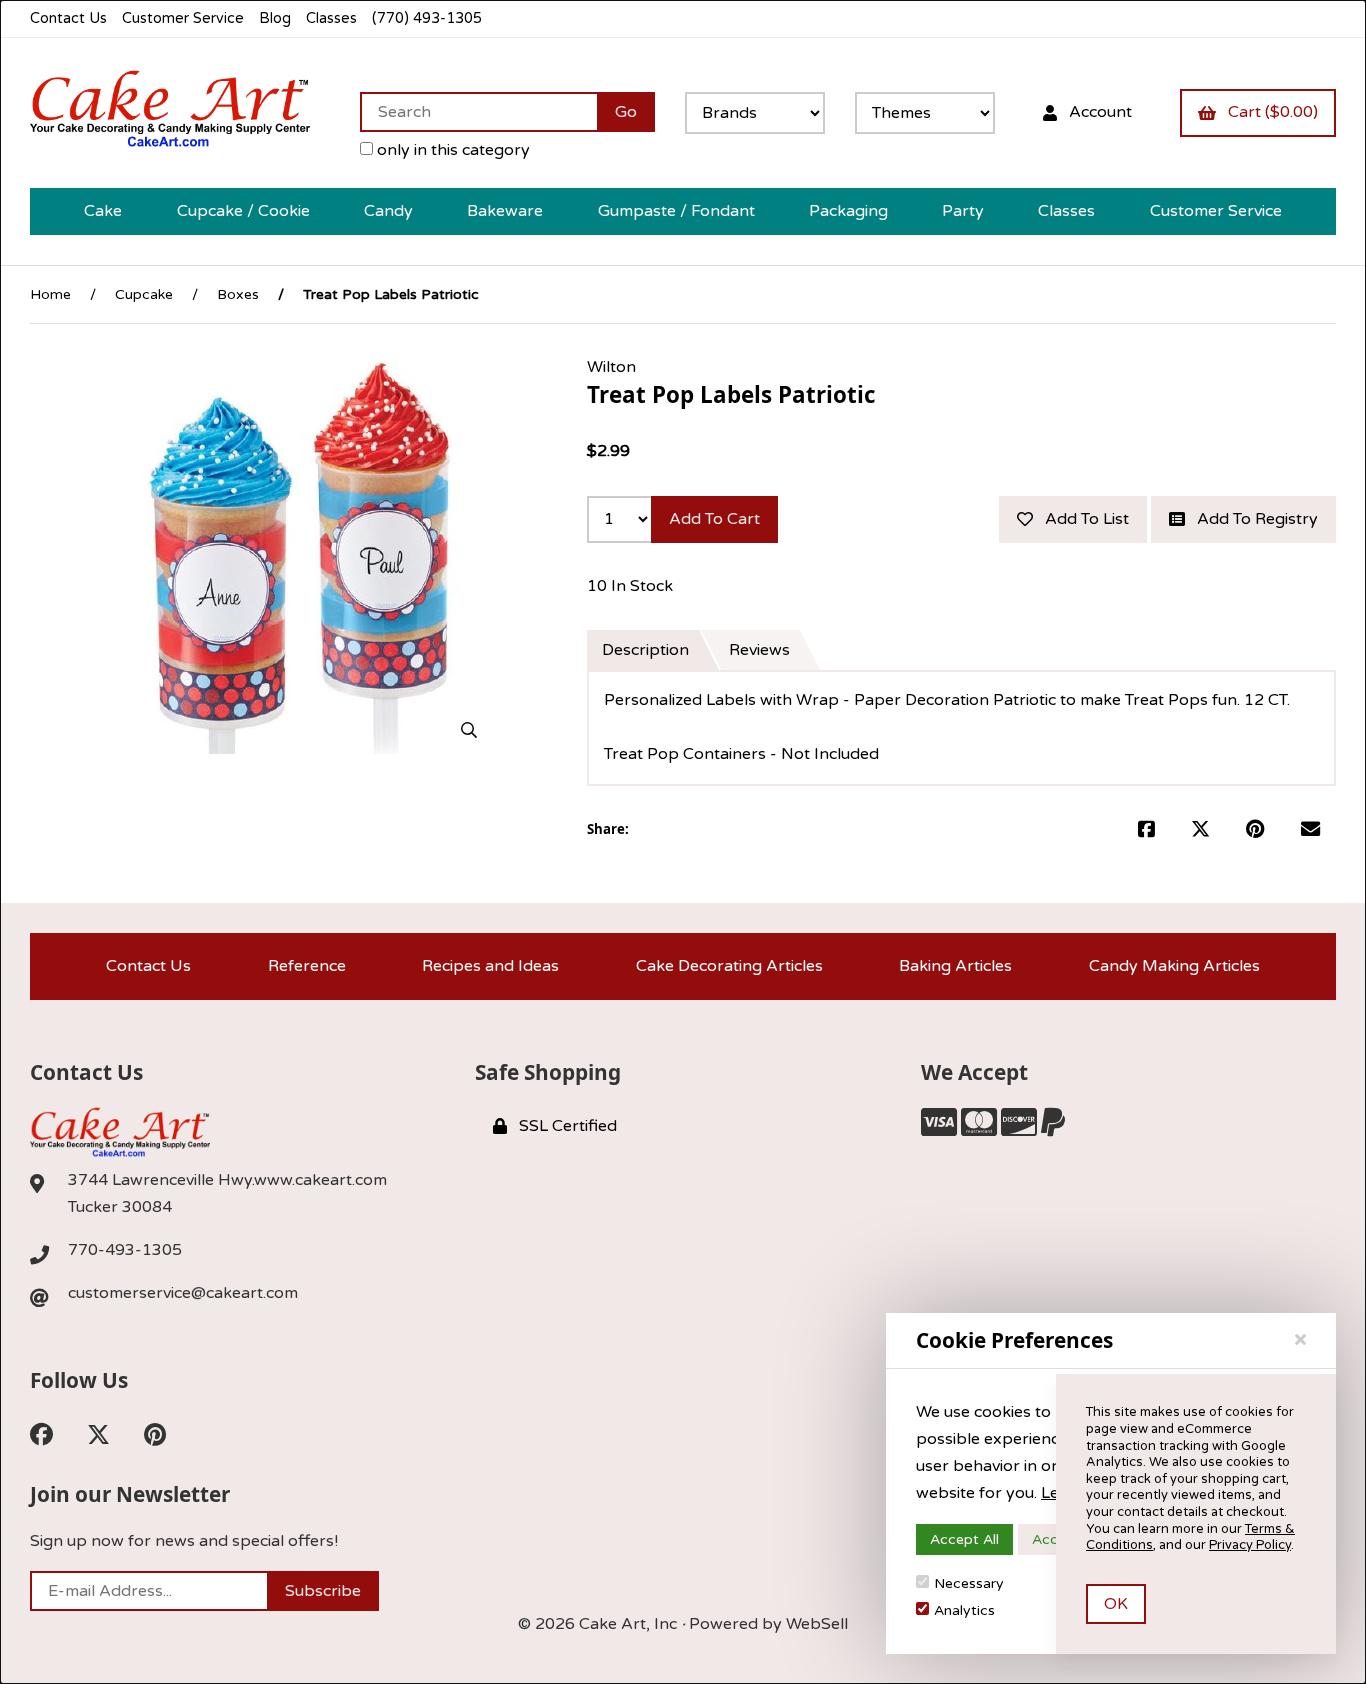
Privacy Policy (1250, 1545)
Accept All (964, 1539)
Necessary (969, 1583)
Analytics (964, 1610)
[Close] (1300, 1340)
